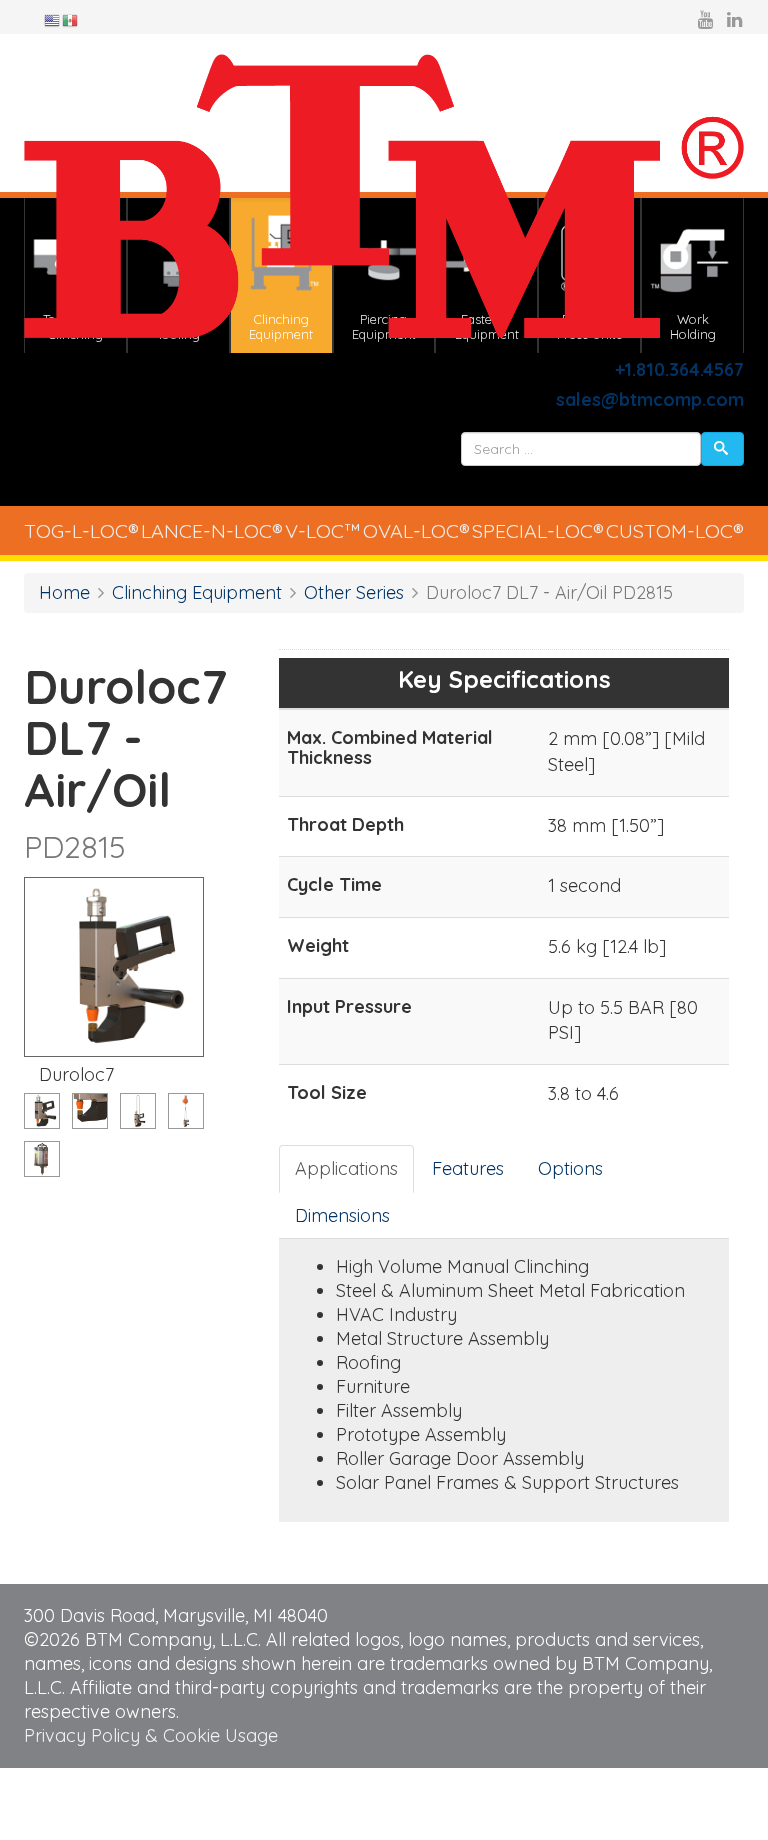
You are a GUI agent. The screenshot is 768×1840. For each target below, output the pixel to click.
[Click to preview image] (114, 967)
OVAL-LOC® (416, 530)
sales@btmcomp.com (650, 399)
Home (64, 592)
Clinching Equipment (197, 592)
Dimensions (342, 1215)
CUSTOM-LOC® (675, 530)
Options (570, 1168)
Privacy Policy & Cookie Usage (151, 1735)
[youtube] (705, 19)
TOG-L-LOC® (81, 530)
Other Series (354, 592)
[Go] (723, 449)
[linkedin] (734, 19)
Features (468, 1168)
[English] (53, 19)
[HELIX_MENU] (735, 486)
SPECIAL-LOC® (538, 530)
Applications (346, 1168)
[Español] (71, 19)
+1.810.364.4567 (679, 369)
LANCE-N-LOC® (212, 530)
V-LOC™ (322, 530)
